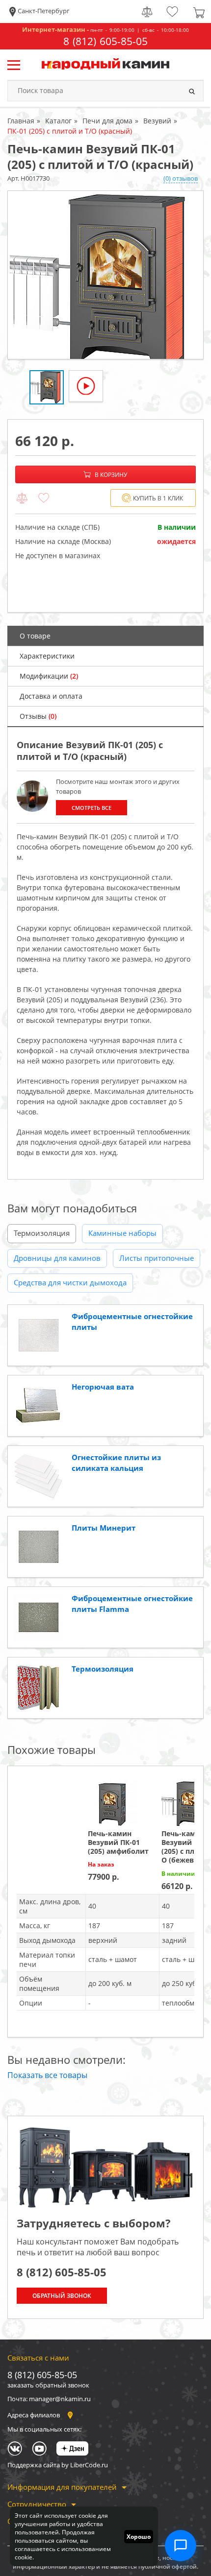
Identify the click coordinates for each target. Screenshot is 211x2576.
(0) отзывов (181, 178)
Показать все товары (47, 2075)
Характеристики (47, 656)
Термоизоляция (42, 1233)
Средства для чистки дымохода (70, 1282)
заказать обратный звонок (48, 2385)
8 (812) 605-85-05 (105, 41)
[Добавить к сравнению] (22, 498)
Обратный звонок (62, 2296)
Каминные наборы (122, 1233)
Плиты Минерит (104, 1528)
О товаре (35, 636)
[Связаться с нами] (181, 2546)
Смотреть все (92, 808)
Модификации (49, 676)
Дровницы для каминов (57, 1258)
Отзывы (38, 716)
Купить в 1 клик (158, 498)
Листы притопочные (157, 1258)
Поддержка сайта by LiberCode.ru (58, 2465)
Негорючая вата (103, 1387)
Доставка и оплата (51, 696)
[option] (105, 275)
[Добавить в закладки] (44, 498)
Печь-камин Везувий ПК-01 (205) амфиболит (118, 1842)
